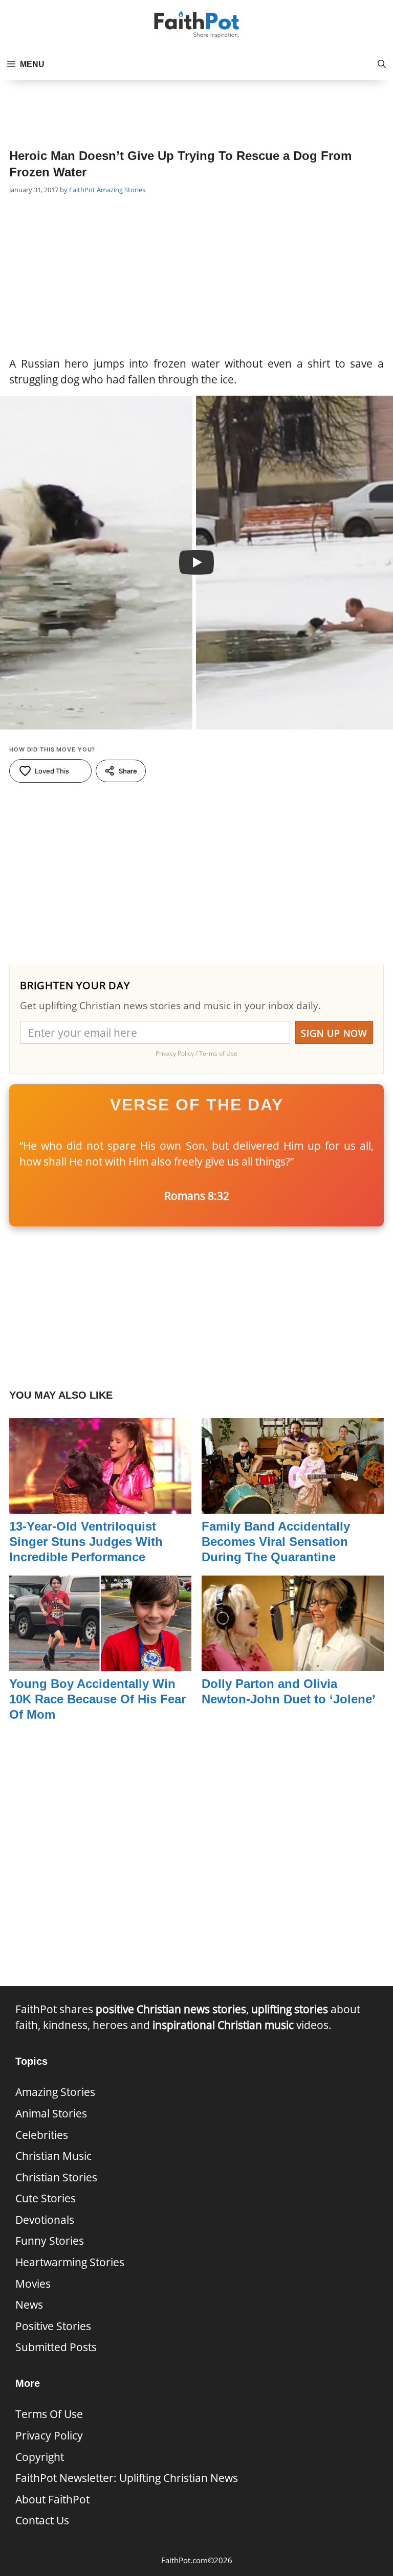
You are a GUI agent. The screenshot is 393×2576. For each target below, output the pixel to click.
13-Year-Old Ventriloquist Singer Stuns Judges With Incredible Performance (86, 1542)
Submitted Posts (56, 2347)
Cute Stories (46, 2198)
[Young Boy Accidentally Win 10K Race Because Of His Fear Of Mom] (100, 1663)
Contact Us (42, 2520)
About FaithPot (52, 2499)
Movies (33, 2284)
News (29, 2305)
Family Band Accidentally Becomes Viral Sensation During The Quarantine (276, 1542)
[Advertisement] (196, 105)
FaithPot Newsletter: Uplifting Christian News (127, 2478)
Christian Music (53, 2156)
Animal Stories (51, 2113)
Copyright (40, 2457)
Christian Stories (56, 2177)
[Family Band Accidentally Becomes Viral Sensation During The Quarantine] (293, 1506)
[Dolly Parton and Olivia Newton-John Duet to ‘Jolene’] (293, 1663)
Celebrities (42, 2135)
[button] (382, 64)
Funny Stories (50, 2241)
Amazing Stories (121, 190)
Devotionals (45, 2220)
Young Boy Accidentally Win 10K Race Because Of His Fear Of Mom (97, 1699)
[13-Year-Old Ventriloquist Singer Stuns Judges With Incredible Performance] (100, 1506)
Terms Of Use (49, 2414)
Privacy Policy (49, 2435)
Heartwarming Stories (70, 2262)
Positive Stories (53, 2326)
